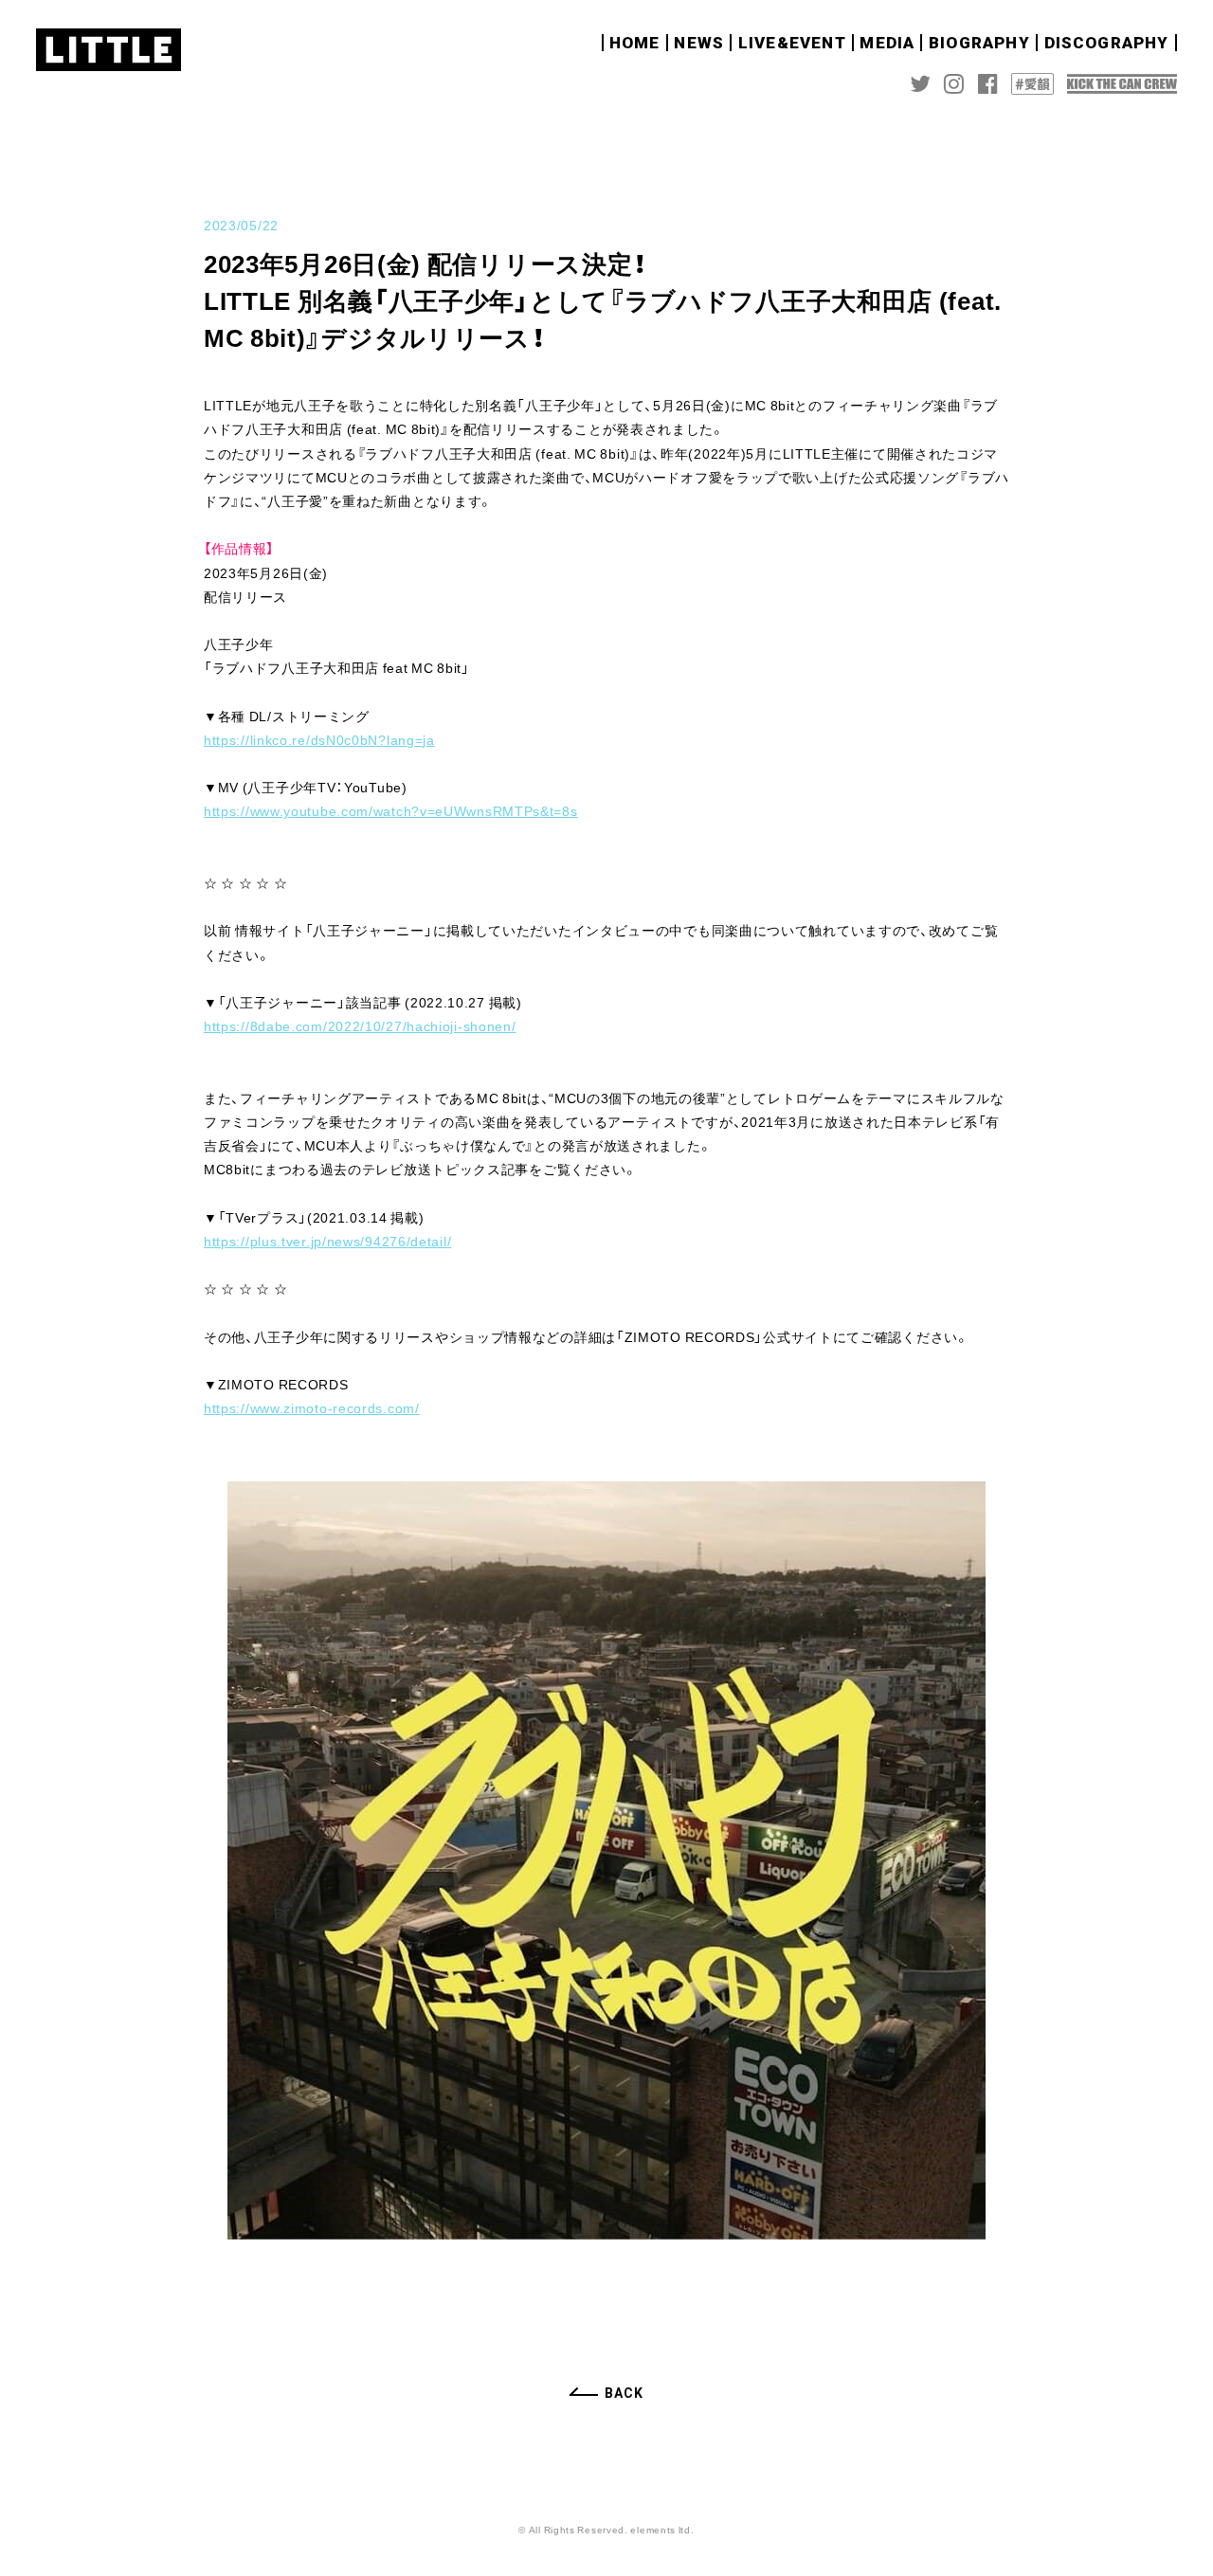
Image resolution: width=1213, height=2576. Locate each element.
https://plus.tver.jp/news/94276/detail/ (327, 1241)
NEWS (699, 43)
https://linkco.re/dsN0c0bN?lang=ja (319, 739)
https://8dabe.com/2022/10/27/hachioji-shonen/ (360, 1025)
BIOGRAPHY (979, 43)
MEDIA (887, 43)
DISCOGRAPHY (1107, 43)
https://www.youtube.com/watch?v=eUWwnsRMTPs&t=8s (391, 810)
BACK (624, 2393)
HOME (635, 43)
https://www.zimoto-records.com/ (312, 1407)
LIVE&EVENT (792, 43)
